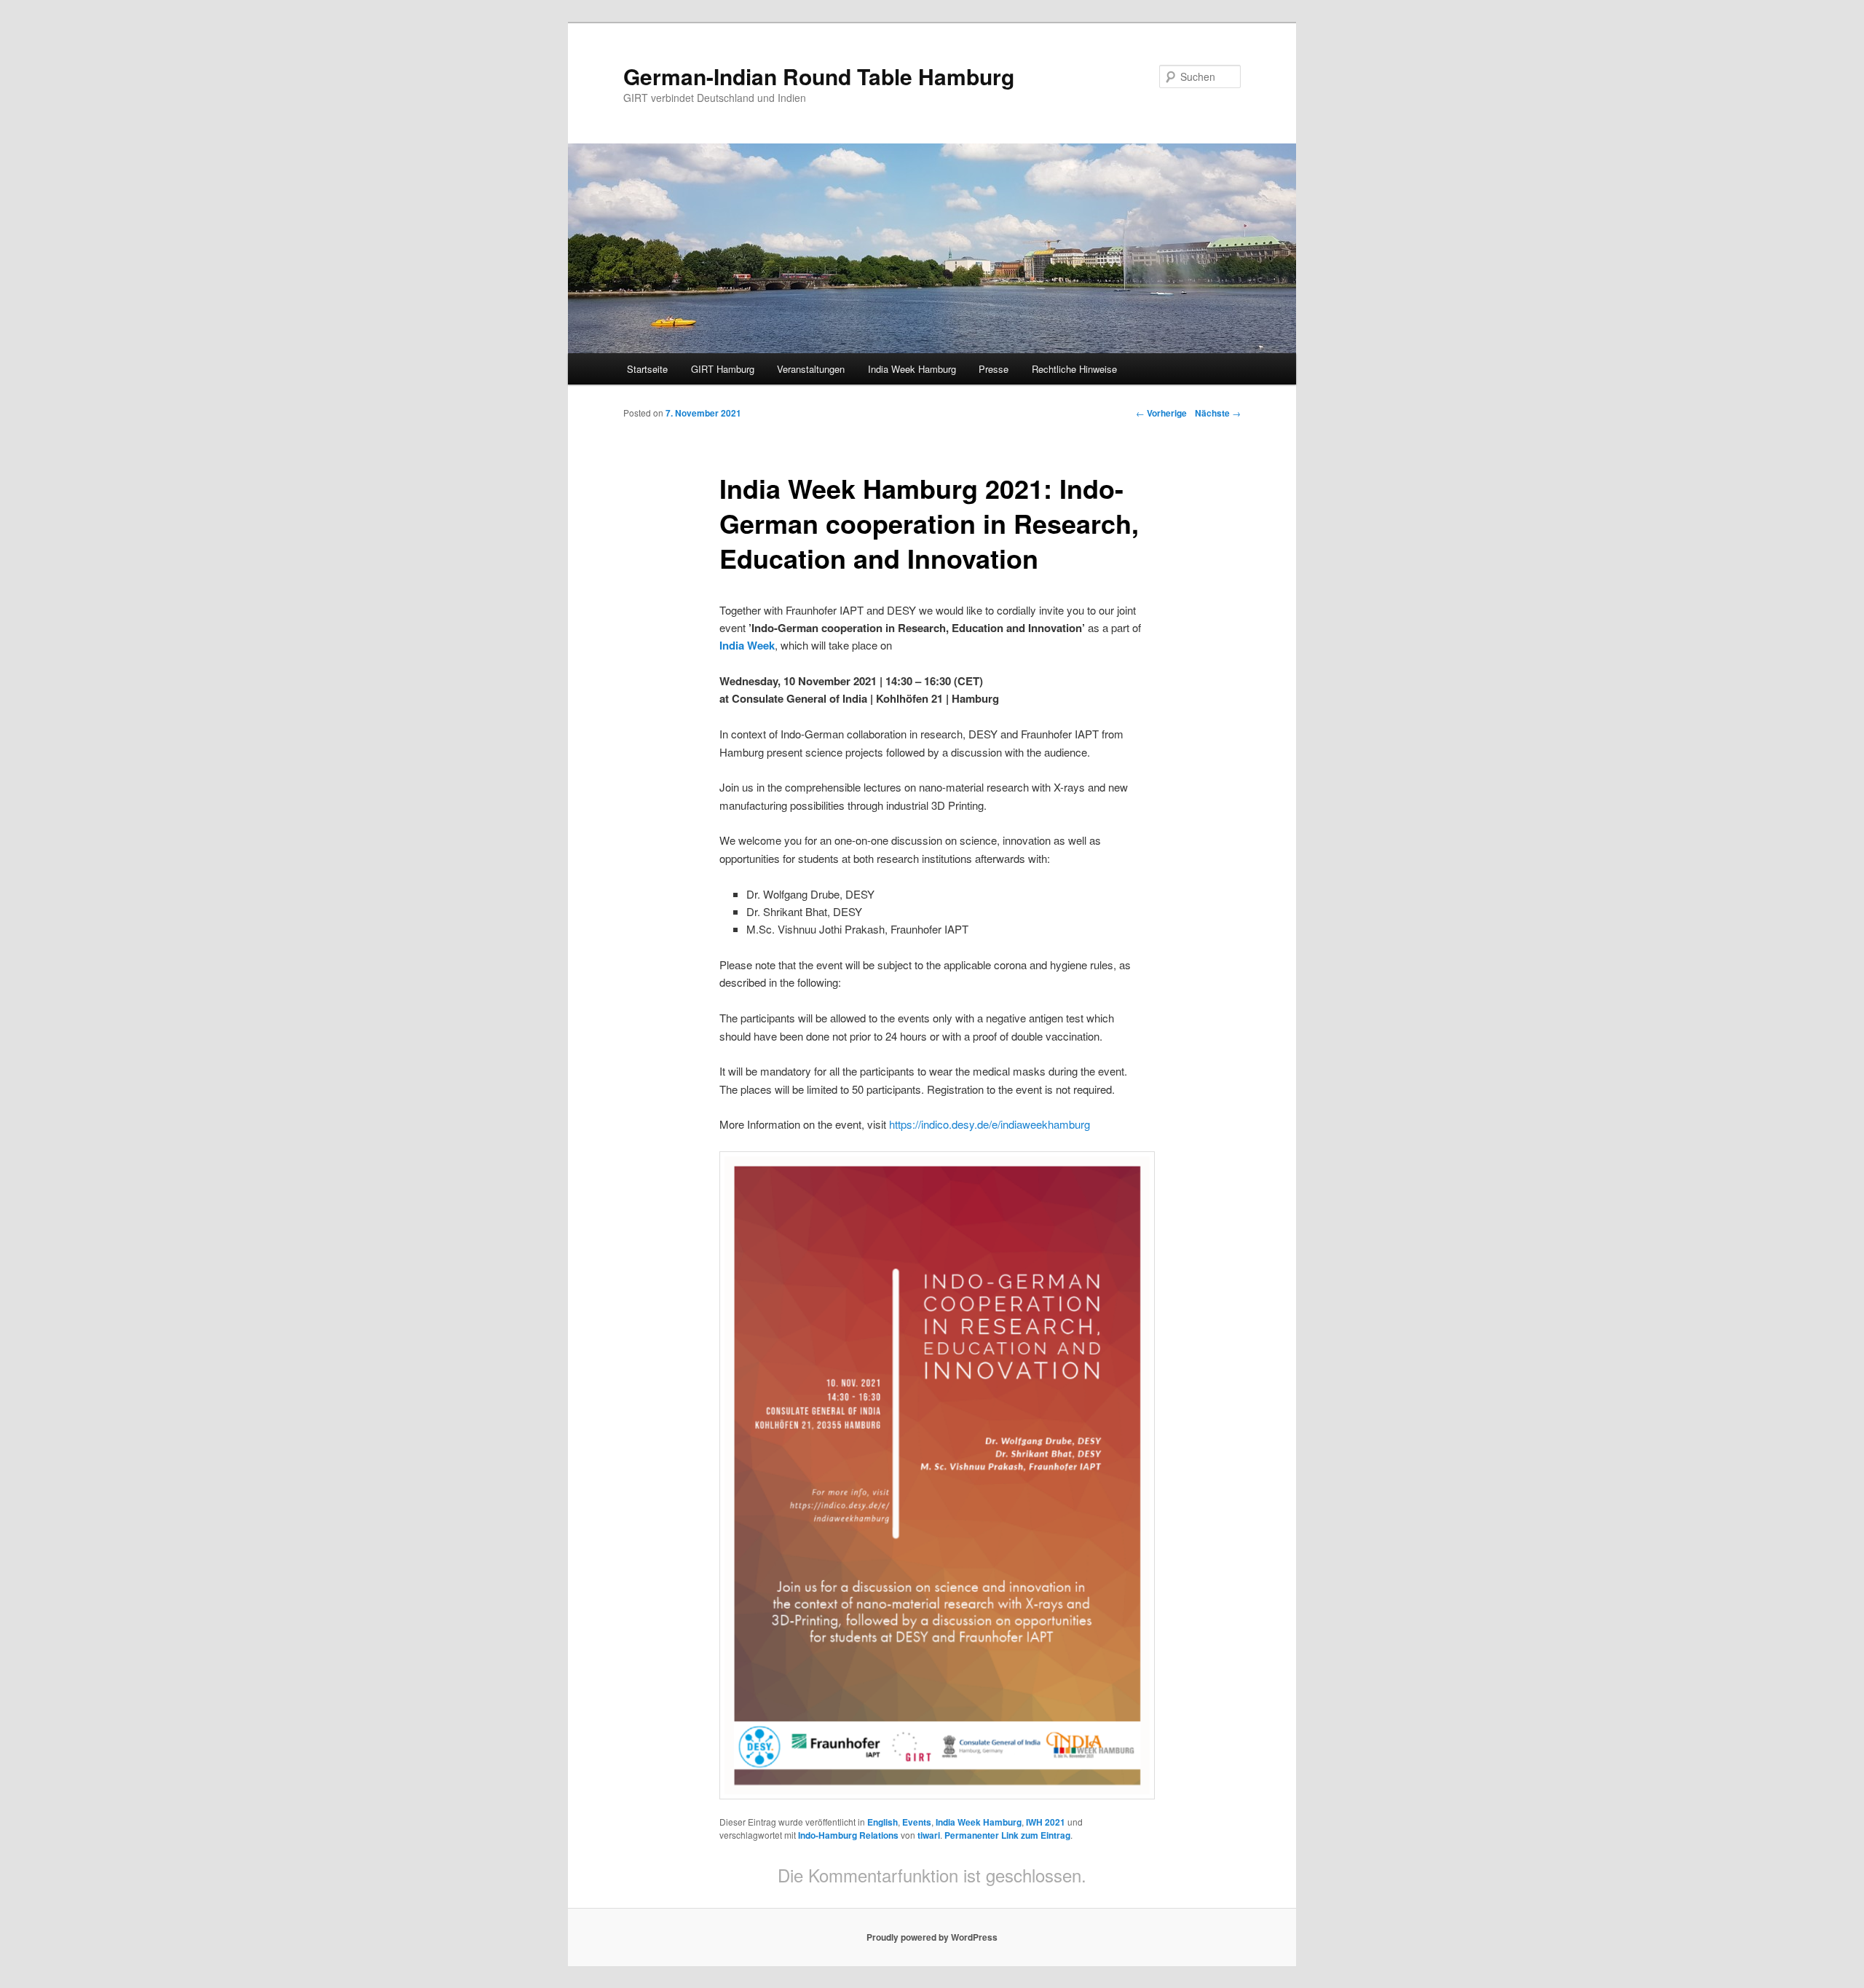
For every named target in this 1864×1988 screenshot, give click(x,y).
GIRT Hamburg (723, 369)
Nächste (1218, 413)
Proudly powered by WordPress (932, 1937)
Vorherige (1161, 413)
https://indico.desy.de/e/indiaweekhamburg (990, 1124)
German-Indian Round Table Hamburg (819, 76)
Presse (994, 369)
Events (917, 1822)
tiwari (929, 1835)
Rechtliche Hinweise (1074, 369)
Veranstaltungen (811, 369)
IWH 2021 (1046, 1822)
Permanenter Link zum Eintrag (1007, 1835)
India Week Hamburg (912, 369)
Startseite (647, 369)
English (882, 1822)
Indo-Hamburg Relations (848, 1835)
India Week (747, 645)
